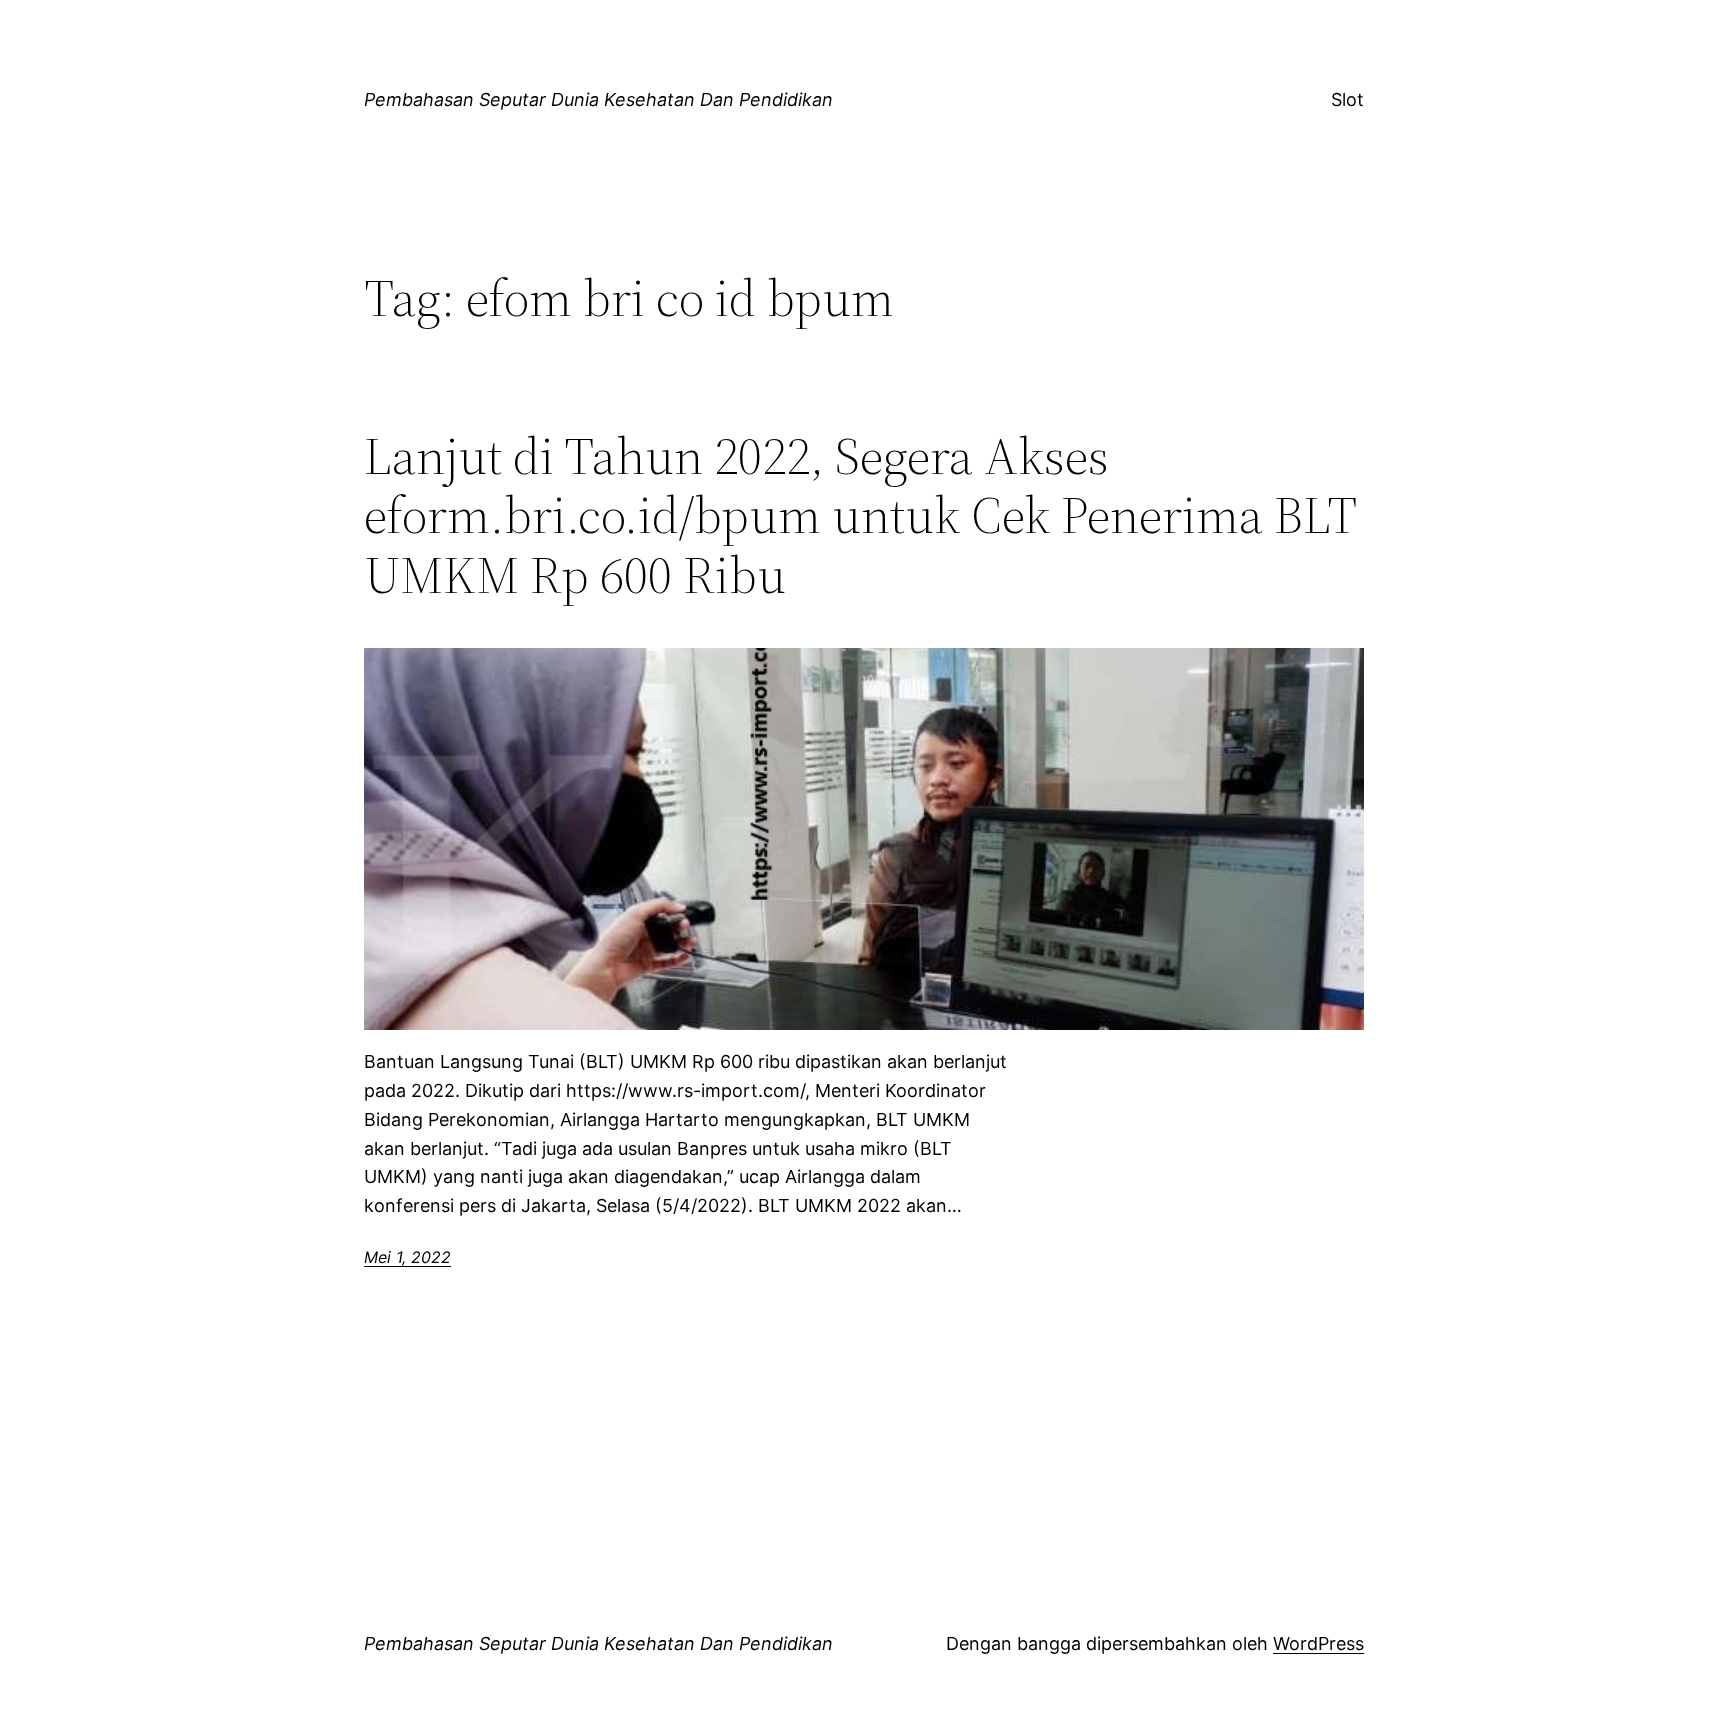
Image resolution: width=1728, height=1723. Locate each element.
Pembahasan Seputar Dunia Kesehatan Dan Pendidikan (598, 99)
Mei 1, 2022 (407, 1257)
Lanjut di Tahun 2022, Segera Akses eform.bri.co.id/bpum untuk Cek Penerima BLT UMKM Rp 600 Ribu (860, 515)
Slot (1347, 99)
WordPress (1318, 1643)
